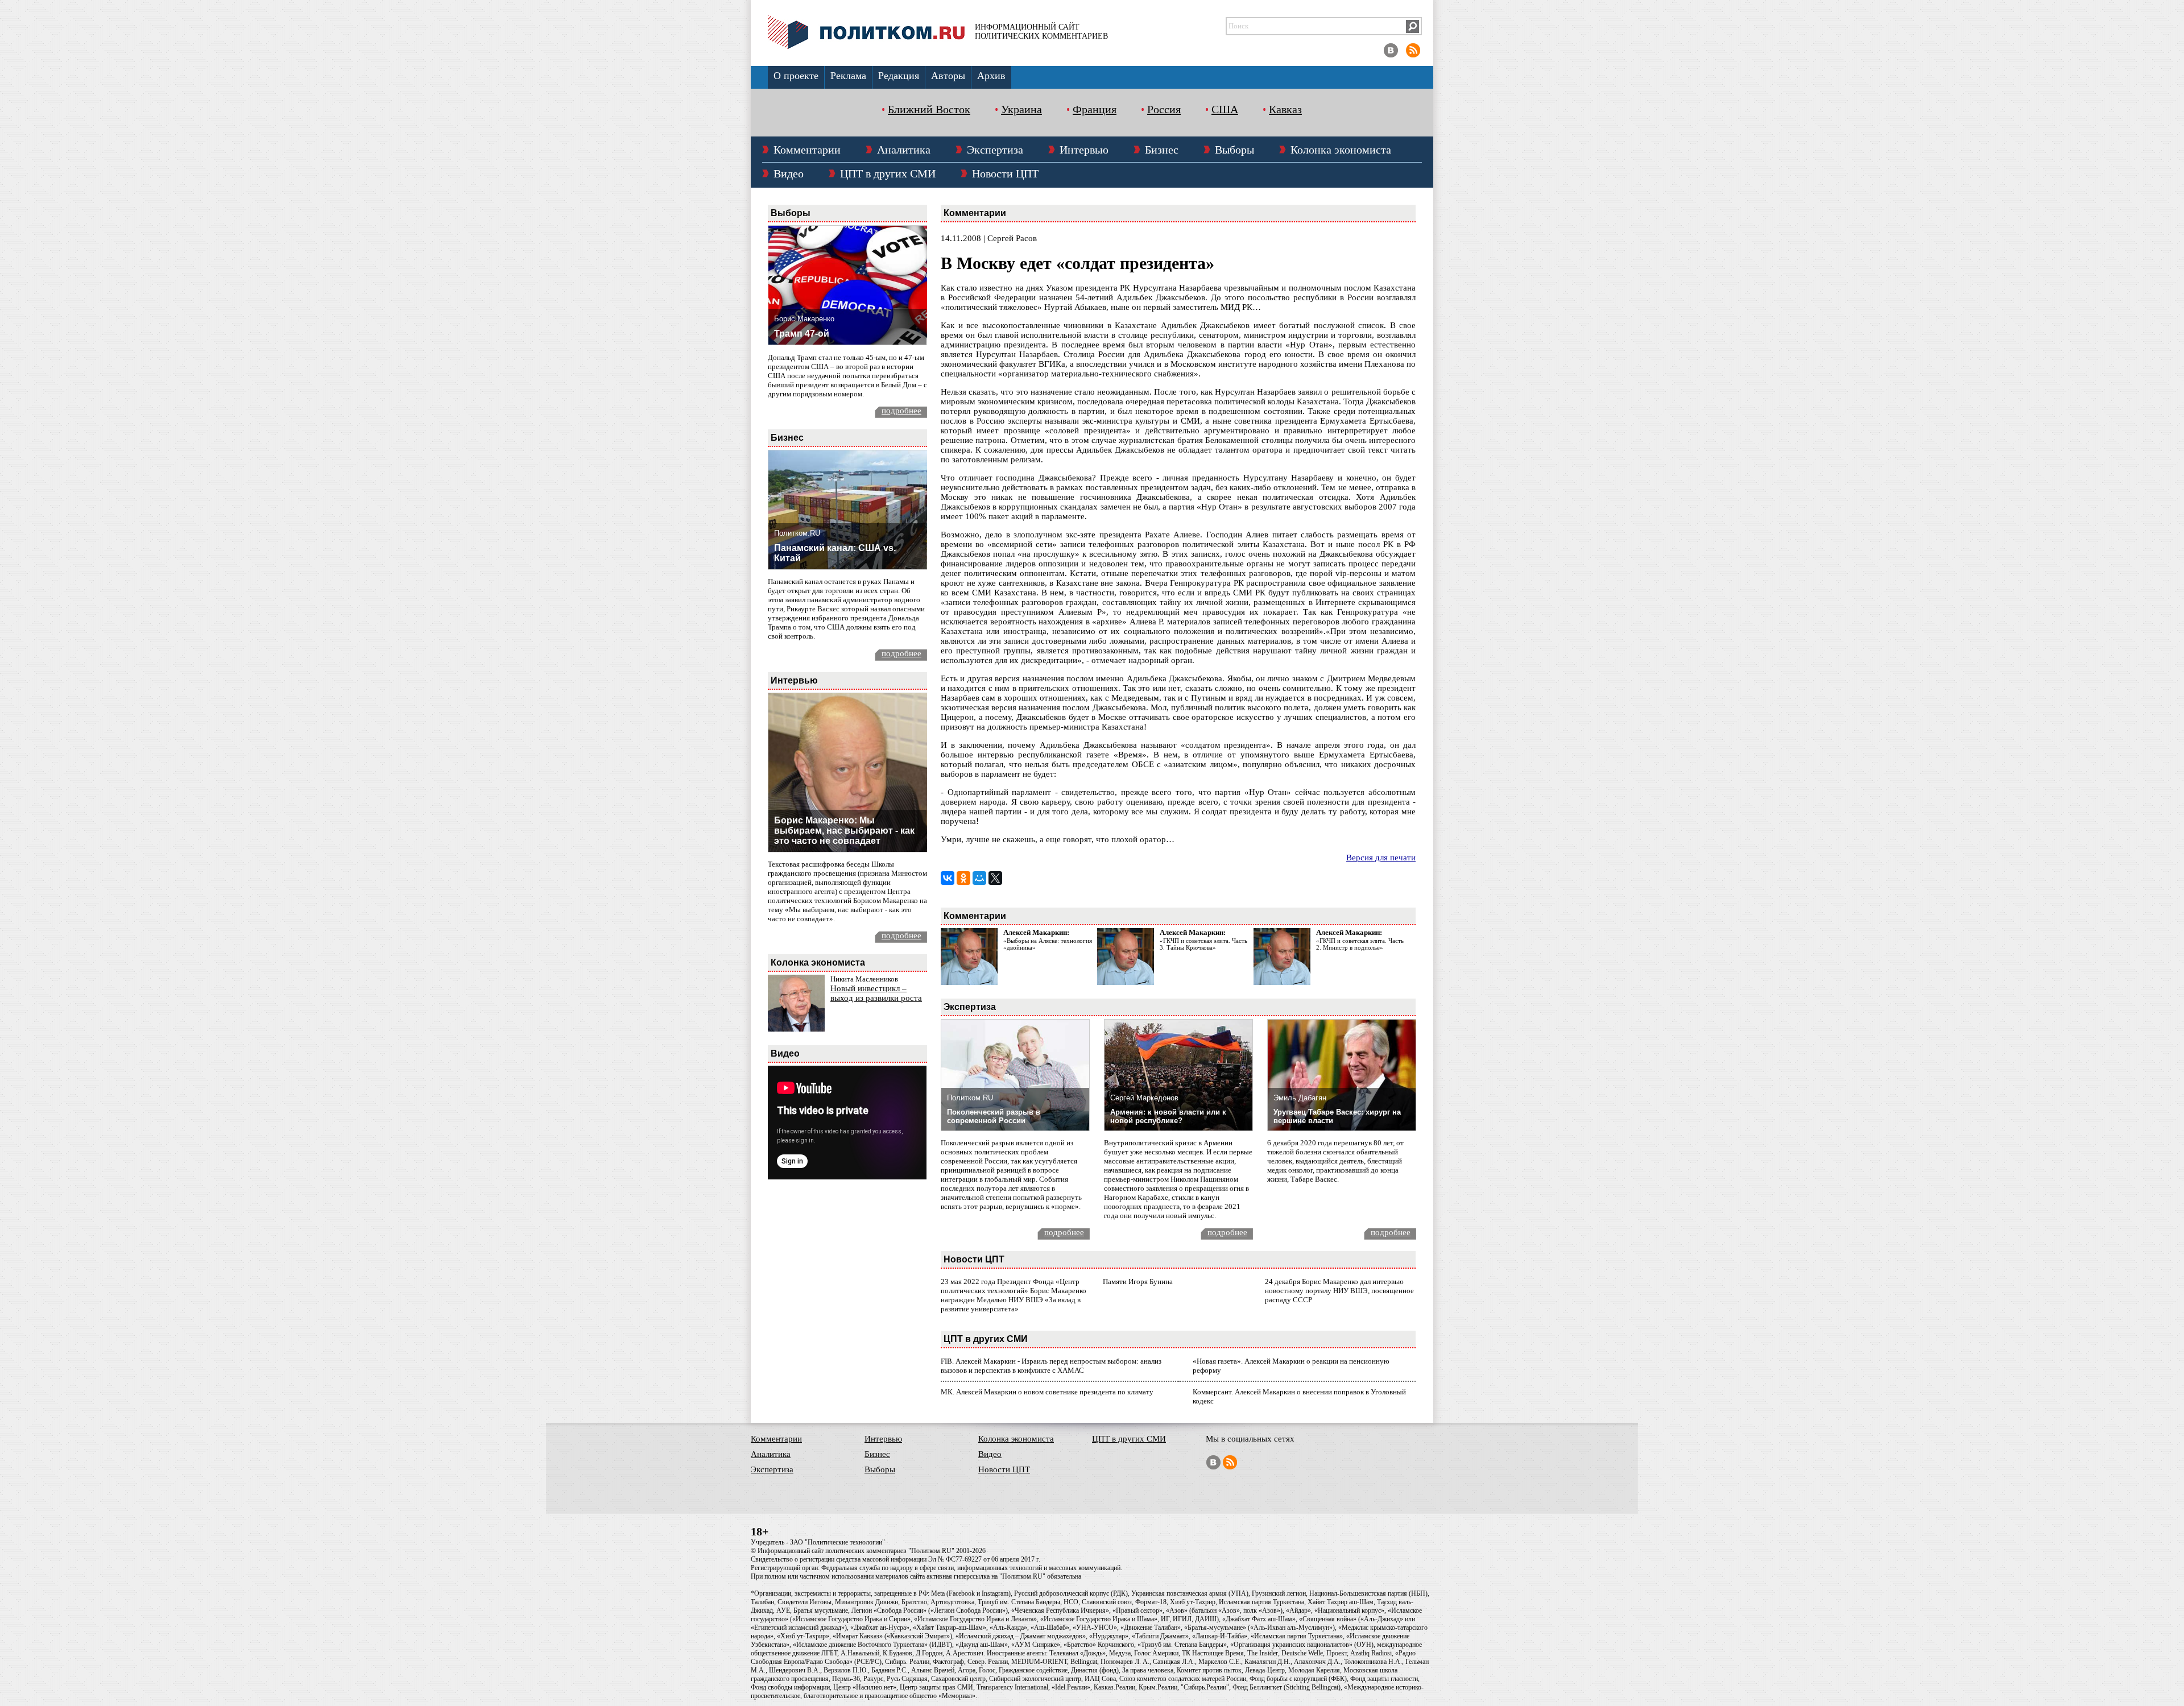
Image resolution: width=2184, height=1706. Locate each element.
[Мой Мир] (979, 878)
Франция (1095, 109)
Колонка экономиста (1341, 150)
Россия (1164, 109)
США (1225, 109)
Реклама (848, 76)
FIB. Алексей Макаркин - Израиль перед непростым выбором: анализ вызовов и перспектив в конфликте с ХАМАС (1051, 1366)
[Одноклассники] (963, 878)
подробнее (901, 411)
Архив (991, 76)
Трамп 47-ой (802, 334)
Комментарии (807, 150)
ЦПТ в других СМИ (888, 173)
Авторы (948, 76)
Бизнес (1162, 150)
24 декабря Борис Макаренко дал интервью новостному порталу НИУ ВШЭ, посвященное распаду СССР (1339, 1291)
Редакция (899, 76)
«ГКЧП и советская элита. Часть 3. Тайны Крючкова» (1203, 944)
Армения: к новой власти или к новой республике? (1168, 1116)
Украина (1021, 109)
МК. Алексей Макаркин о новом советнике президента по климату (1047, 1392)
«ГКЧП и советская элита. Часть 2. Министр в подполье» (1360, 944)
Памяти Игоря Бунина (1138, 1281)
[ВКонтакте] (948, 878)
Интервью (1084, 150)
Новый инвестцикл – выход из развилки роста (876, 993)
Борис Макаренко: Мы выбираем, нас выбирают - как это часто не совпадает (844, 831)
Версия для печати (1381, 858)
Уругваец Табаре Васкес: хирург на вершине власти (1337, 1116)
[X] (995, 878)
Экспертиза (995, 150)
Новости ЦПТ (1005, 173)
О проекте (796, 76)
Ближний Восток (929, 109)
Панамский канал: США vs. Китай (835, 553)
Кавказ (1285, 109)
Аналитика (904, 150)
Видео (789, 173)
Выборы (1234, 150)
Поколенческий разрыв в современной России (994, 1116)
